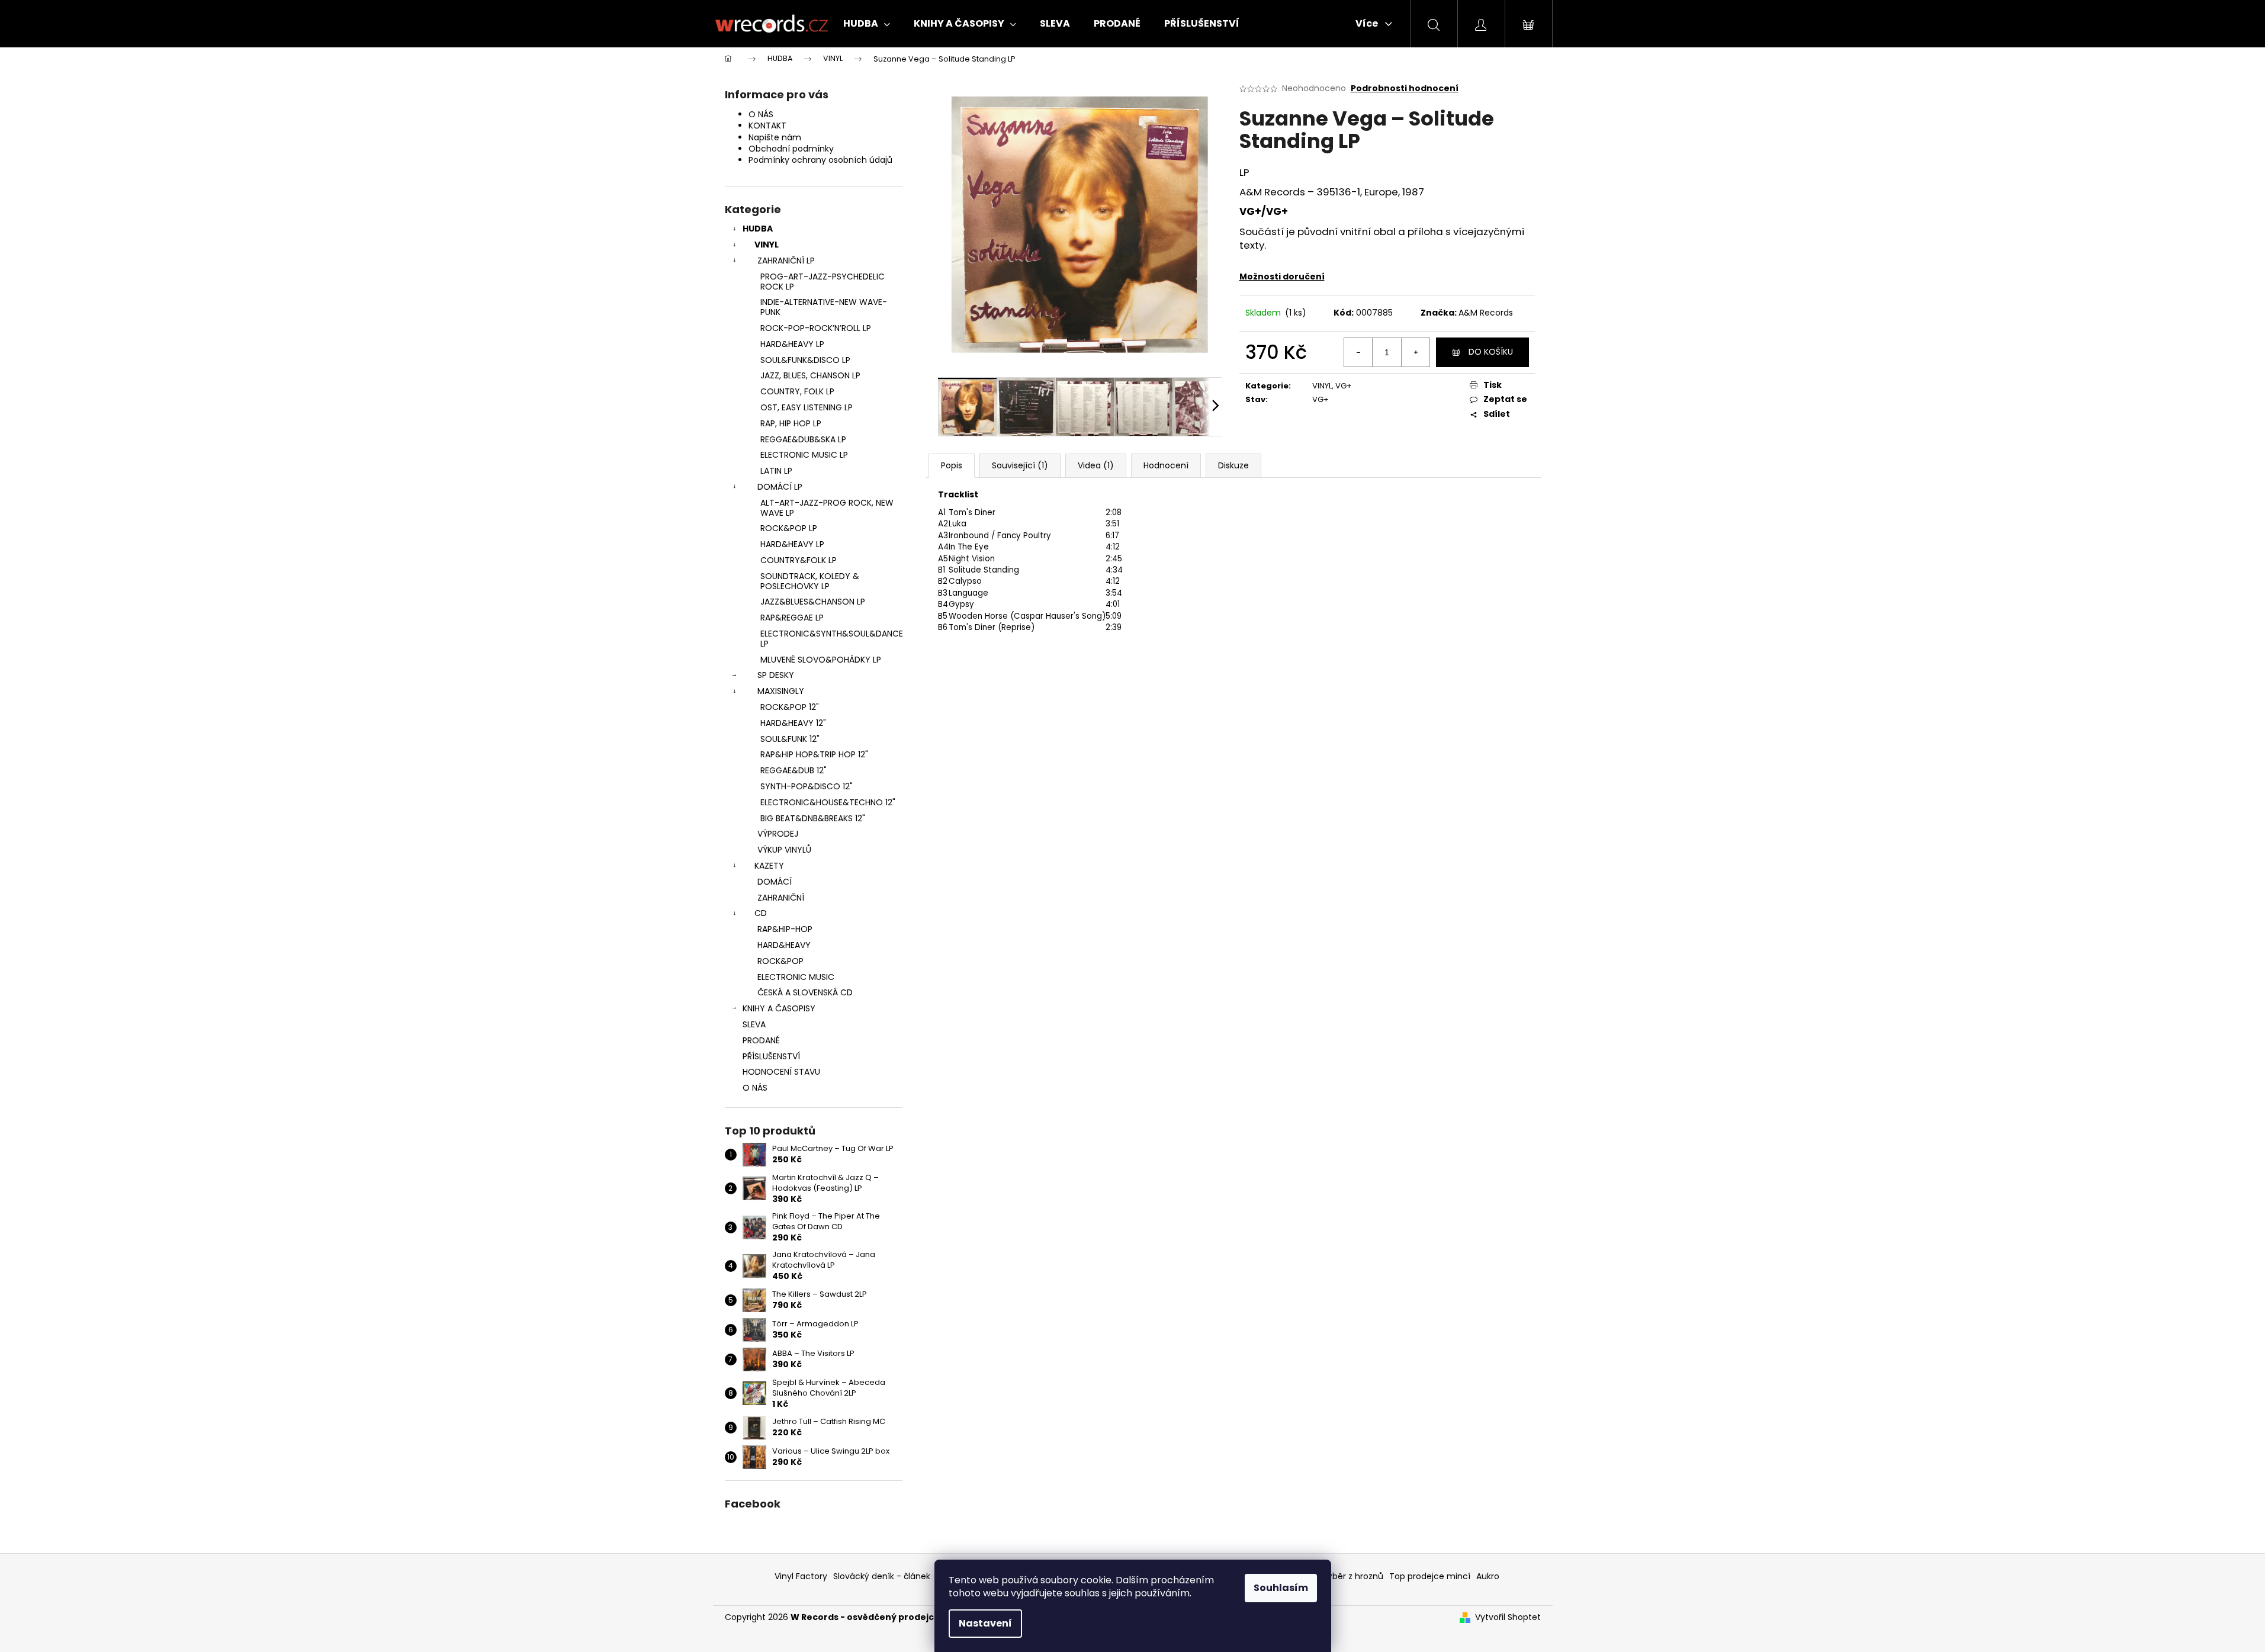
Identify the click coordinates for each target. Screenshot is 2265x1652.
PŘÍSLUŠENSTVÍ (771, 1056)
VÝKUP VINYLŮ (784, 850)
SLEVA (754, 1024)
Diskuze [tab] (1233, 465)
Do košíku (1491, 352)
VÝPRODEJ (778, 834)
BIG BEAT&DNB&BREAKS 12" (813, 818)
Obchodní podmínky (791, 149)
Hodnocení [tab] (1166, 465)
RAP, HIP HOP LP (791, 423)
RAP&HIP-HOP (785, 929)
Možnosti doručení (1282, 277)
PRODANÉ (761, 1040)
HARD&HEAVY (784, 945)
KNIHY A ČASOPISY (779, 1008)
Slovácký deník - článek (882, 1576)
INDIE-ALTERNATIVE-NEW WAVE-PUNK (824, 307)
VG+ (1344, 386)
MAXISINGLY (781, 691)
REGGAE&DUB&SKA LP (803, 439)
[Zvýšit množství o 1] (1415, 352)
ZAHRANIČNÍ (781, 898)
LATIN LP (776, 471)
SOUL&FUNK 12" (790, 739)
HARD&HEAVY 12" (793, 723)
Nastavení (985, 1623)
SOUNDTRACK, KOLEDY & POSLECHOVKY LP (810, 581)
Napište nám (775, 137)
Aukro (1488, 1576)
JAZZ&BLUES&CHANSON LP (813, 602)
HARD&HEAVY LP (792, 344)
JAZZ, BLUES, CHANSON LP (810, 375)
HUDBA (758, 229)
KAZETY (769, 866)
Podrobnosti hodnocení (1405, 89)
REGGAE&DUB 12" (793, 770)
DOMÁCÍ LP (780, 487)
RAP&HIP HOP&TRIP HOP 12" (814, 754)
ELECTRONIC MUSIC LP (804, 455)
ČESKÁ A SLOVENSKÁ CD (805, 992)
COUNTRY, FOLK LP (797, 391)
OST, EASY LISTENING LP (807, 407)
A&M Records (1486, 313)
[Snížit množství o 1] (1358, 352)
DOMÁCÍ (775, 882)
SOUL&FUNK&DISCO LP (805, 360)
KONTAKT (767, 126)
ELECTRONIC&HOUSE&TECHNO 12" (828, 802)
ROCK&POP (780, 961)
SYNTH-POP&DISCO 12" (807, 786)
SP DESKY (776, 675)
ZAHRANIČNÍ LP (786, 261)
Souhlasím (1281, 1588)
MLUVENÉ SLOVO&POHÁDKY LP (821, 660)
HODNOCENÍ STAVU (781, 1072)
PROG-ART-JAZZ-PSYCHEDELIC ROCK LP (823, 282)
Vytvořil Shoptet (1508, 1617)
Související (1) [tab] (1020, 465)
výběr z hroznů (1353, 1576)
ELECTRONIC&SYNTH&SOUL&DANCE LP (831, 639)
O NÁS (761, 114)
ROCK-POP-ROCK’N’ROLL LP (816, 328)
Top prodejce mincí (1430, 1576)
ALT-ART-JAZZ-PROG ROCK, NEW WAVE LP (827, 508)
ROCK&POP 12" (790, 707)
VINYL (767, 245)
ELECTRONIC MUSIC (796, 977)
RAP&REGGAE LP (792, 618)
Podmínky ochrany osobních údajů (820, 160)
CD (761, 913)
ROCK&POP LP (789, 528)
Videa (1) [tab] (1096, 465)
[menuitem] (867, 24)
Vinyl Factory (801, 1576)
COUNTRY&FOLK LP (799, 560)
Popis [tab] (952, 465)
